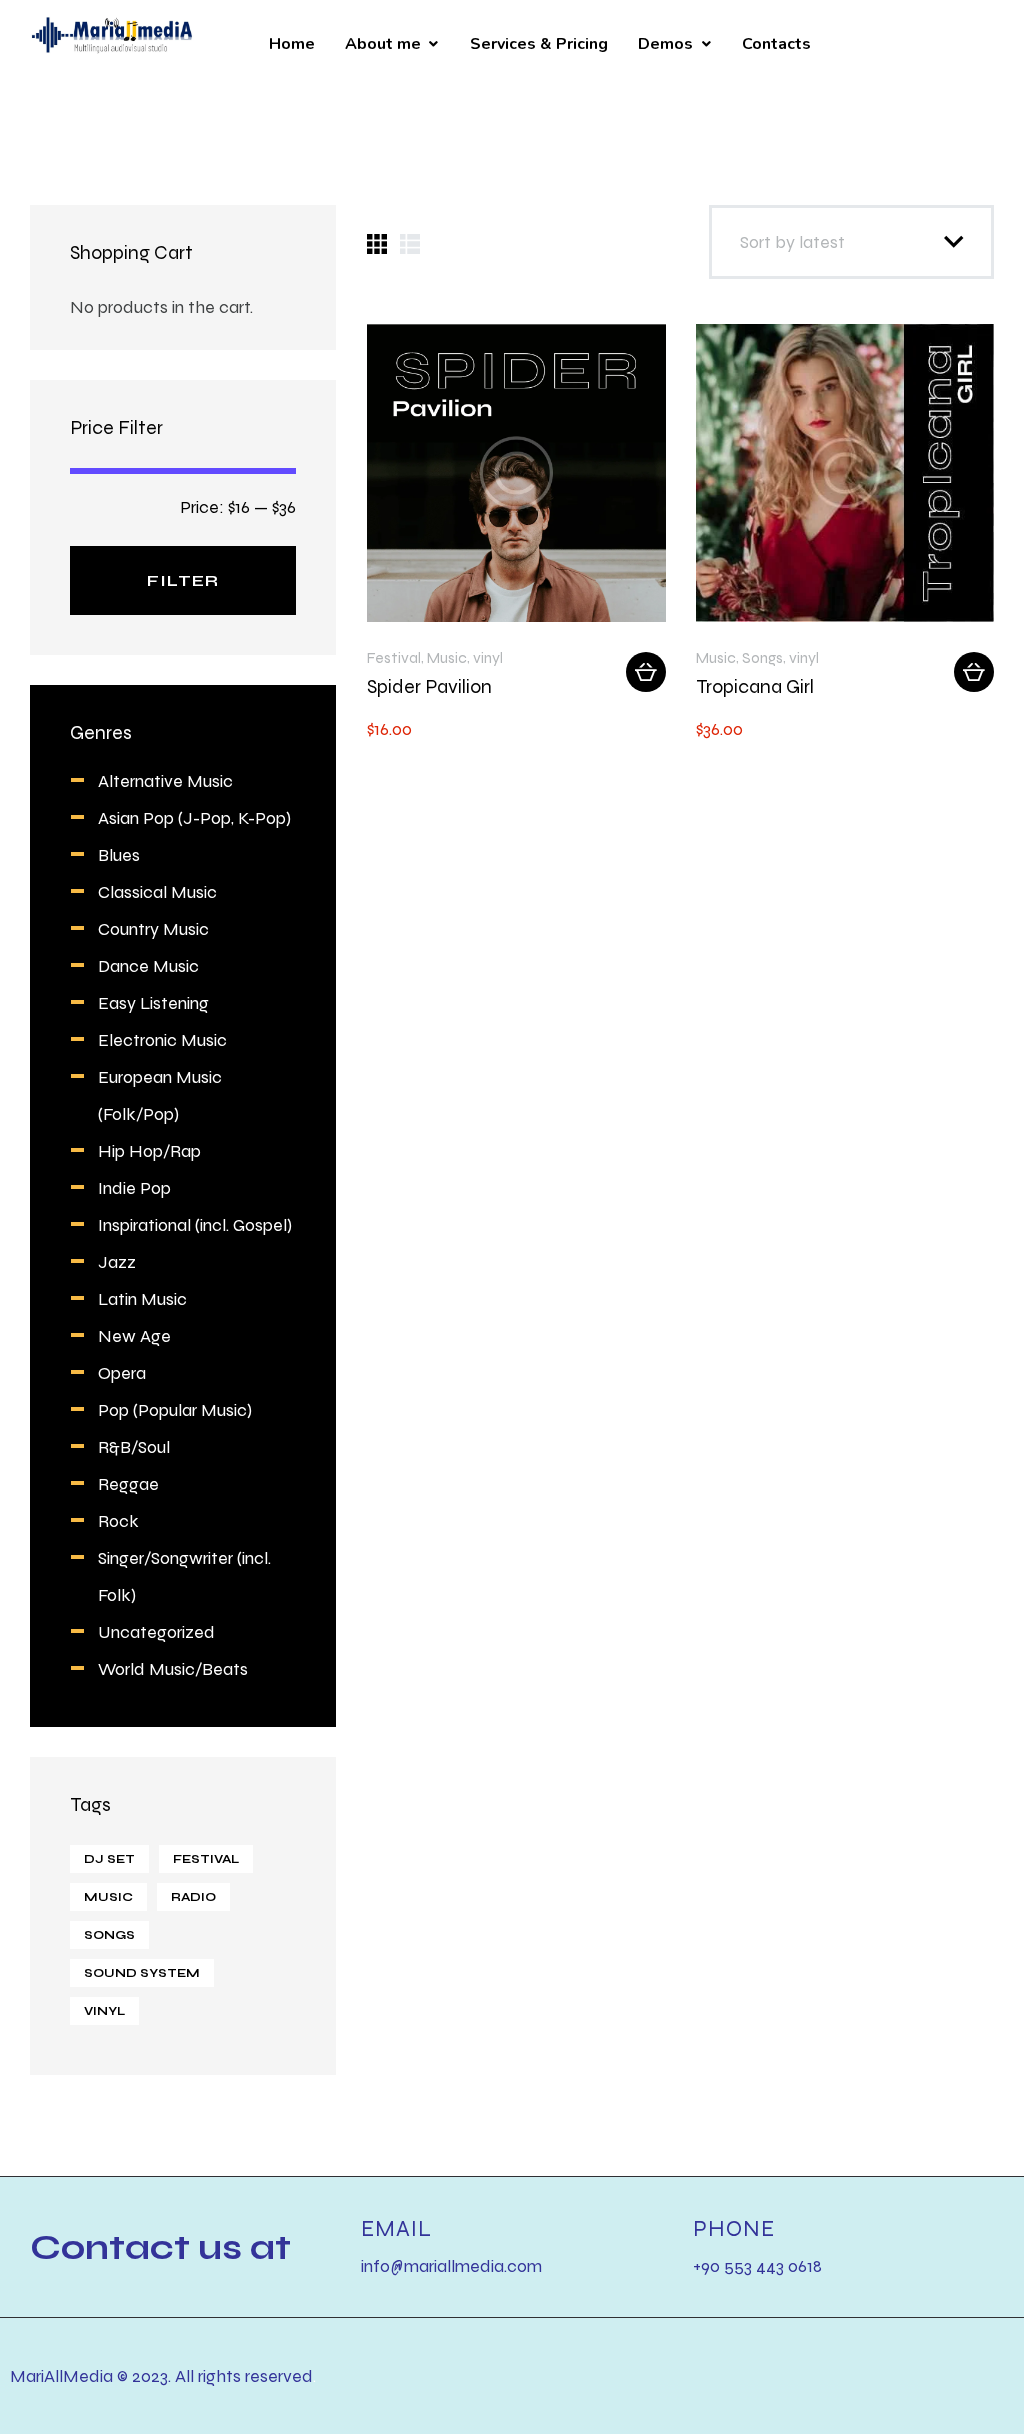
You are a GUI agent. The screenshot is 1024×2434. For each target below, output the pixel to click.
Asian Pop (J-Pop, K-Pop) (194, 817)
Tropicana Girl (755, 687)
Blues (119, 854)
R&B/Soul (134, 1446)
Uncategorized (156, 1631)
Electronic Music (162, 1039)
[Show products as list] (410, 244)
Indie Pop (134, 1187)
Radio (193, 1897)
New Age (134, 1335)
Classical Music (157, 891)
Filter (183, 580)
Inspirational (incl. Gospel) (195, 1224)
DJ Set (109, 1859)
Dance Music (148, 965)
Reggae (128, 1483)
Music (447, 657)
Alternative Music (165, 780)
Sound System (142, 1973)
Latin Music (142, 1298)
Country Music (153, 928)
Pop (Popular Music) (175, 1409)
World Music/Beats (173, 1668)
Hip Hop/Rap (149, 1150)
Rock (118, 1520)
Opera (122, 1372)
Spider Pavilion (429, 687)
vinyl (488, 657)
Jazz (117, 1261)
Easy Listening (153, 1002)
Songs (762, 657)
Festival (394, 657)
